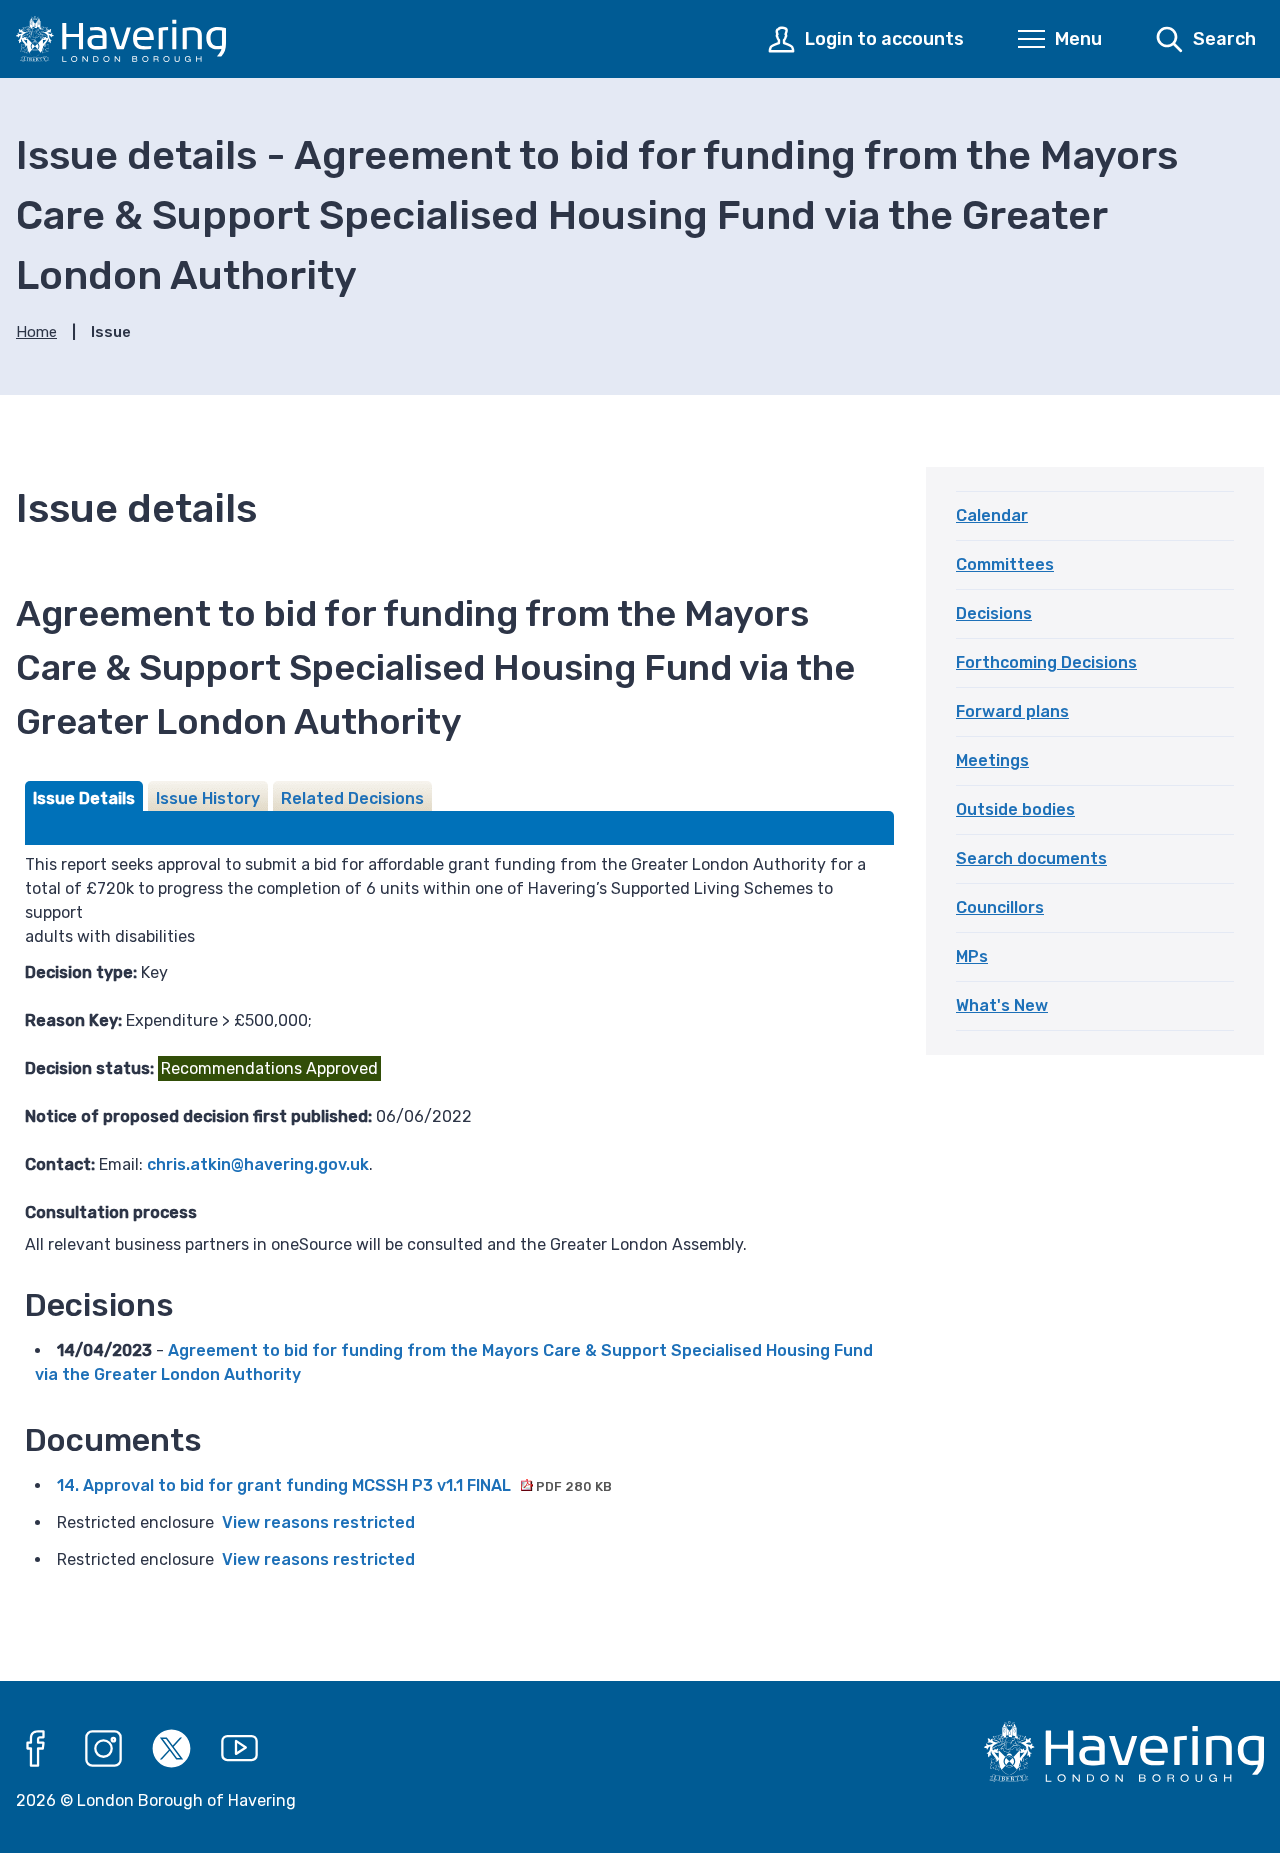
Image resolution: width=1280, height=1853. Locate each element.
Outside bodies (1015, 809)
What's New (1002, 1005)
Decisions (994, 613)
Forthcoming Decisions (1046, 662)
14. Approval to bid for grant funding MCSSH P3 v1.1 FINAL (334, 1485)
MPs (972, 956)
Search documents (1031, 858)
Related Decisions (352, 798)
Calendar (992, 515)
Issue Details (84, 798)
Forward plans (1012, 711)
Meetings (992, 760)
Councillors (1000, 907)
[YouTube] (240, 1749)
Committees (1005, 564)
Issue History (208, 798)
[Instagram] (104, 1749)
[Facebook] (36, 1749)
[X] (172, 1749)
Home (36, 332)
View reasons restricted (318, 1522)
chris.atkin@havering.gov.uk (258, 1164)
